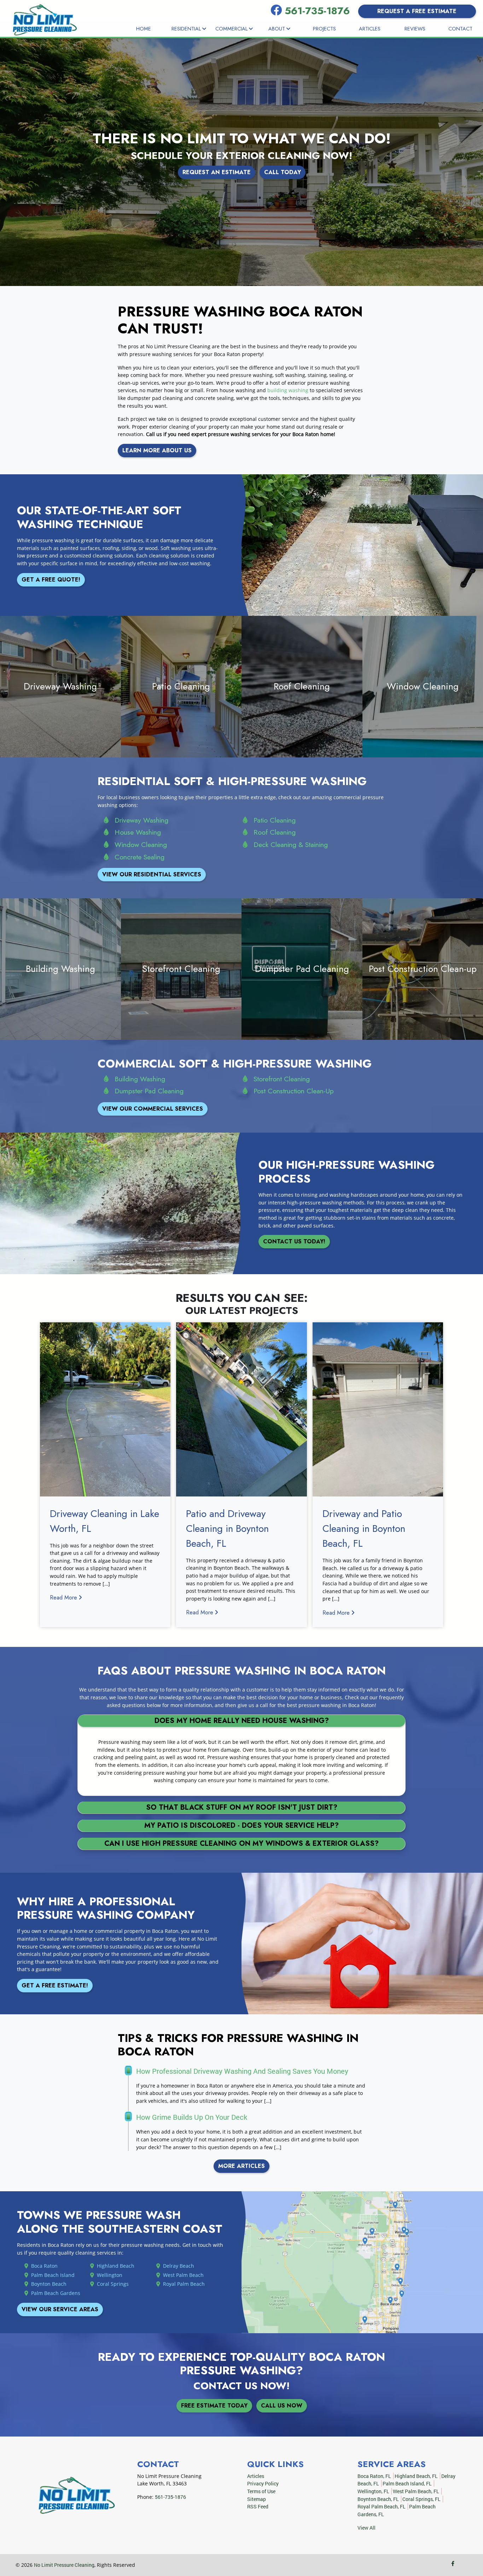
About (277, 29)
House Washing (138, 832)
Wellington (110, 2275)
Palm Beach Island (53, 2275)
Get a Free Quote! (51, 580)
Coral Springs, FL (421, 2499)
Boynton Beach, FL (378, 2499)
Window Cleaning (141, 845)
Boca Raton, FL (374, 2476)
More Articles (241, 2166)
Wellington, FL (373, 2491)
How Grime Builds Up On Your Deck (192, 2117)
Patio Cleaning (275, 820)
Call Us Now (282, 2406)
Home (144, 29)
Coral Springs (113, 2284)
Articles (370, 29)
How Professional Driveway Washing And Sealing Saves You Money (242, 2071)
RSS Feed (258, 2506)
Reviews (415, 29)
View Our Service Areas (60, 2309)
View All (366, 2528)
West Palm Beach (183, 2275)
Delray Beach (179, 2266)
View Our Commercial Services (153, 1109)
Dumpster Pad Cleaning (149, 1091)
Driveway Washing (141, 820)
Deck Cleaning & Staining (291, 845)
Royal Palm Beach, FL (382, 2506)
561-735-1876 (319, 11)
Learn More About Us (157, 450)
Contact (460, 29)
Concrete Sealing (139, 857)
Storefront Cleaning (282, 1079)
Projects (324, 29)
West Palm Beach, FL (416, 2491)
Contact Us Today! (294, 1241)
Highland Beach (116, 2266)
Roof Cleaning (275, 832)
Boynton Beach (49, 2284)
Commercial (232, 29)
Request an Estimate (217, 172)
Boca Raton (44, 2266)
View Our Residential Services (152, 874)
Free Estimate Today (214, 2406)
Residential (187, 29)
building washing (288, 390)
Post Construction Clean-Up (294, 1091)
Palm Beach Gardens (56, 2293)
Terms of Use (261, 2491)
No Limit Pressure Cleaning (64, 2565)
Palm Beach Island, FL (407, 2483)
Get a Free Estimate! (55, 1985)
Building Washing (140, 1079)
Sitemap (257, 2499)
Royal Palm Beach (184, 2284)
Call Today (283, 172)
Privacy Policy (263, 2483)
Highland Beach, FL (416, 2476)
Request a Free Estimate (417, 11)
